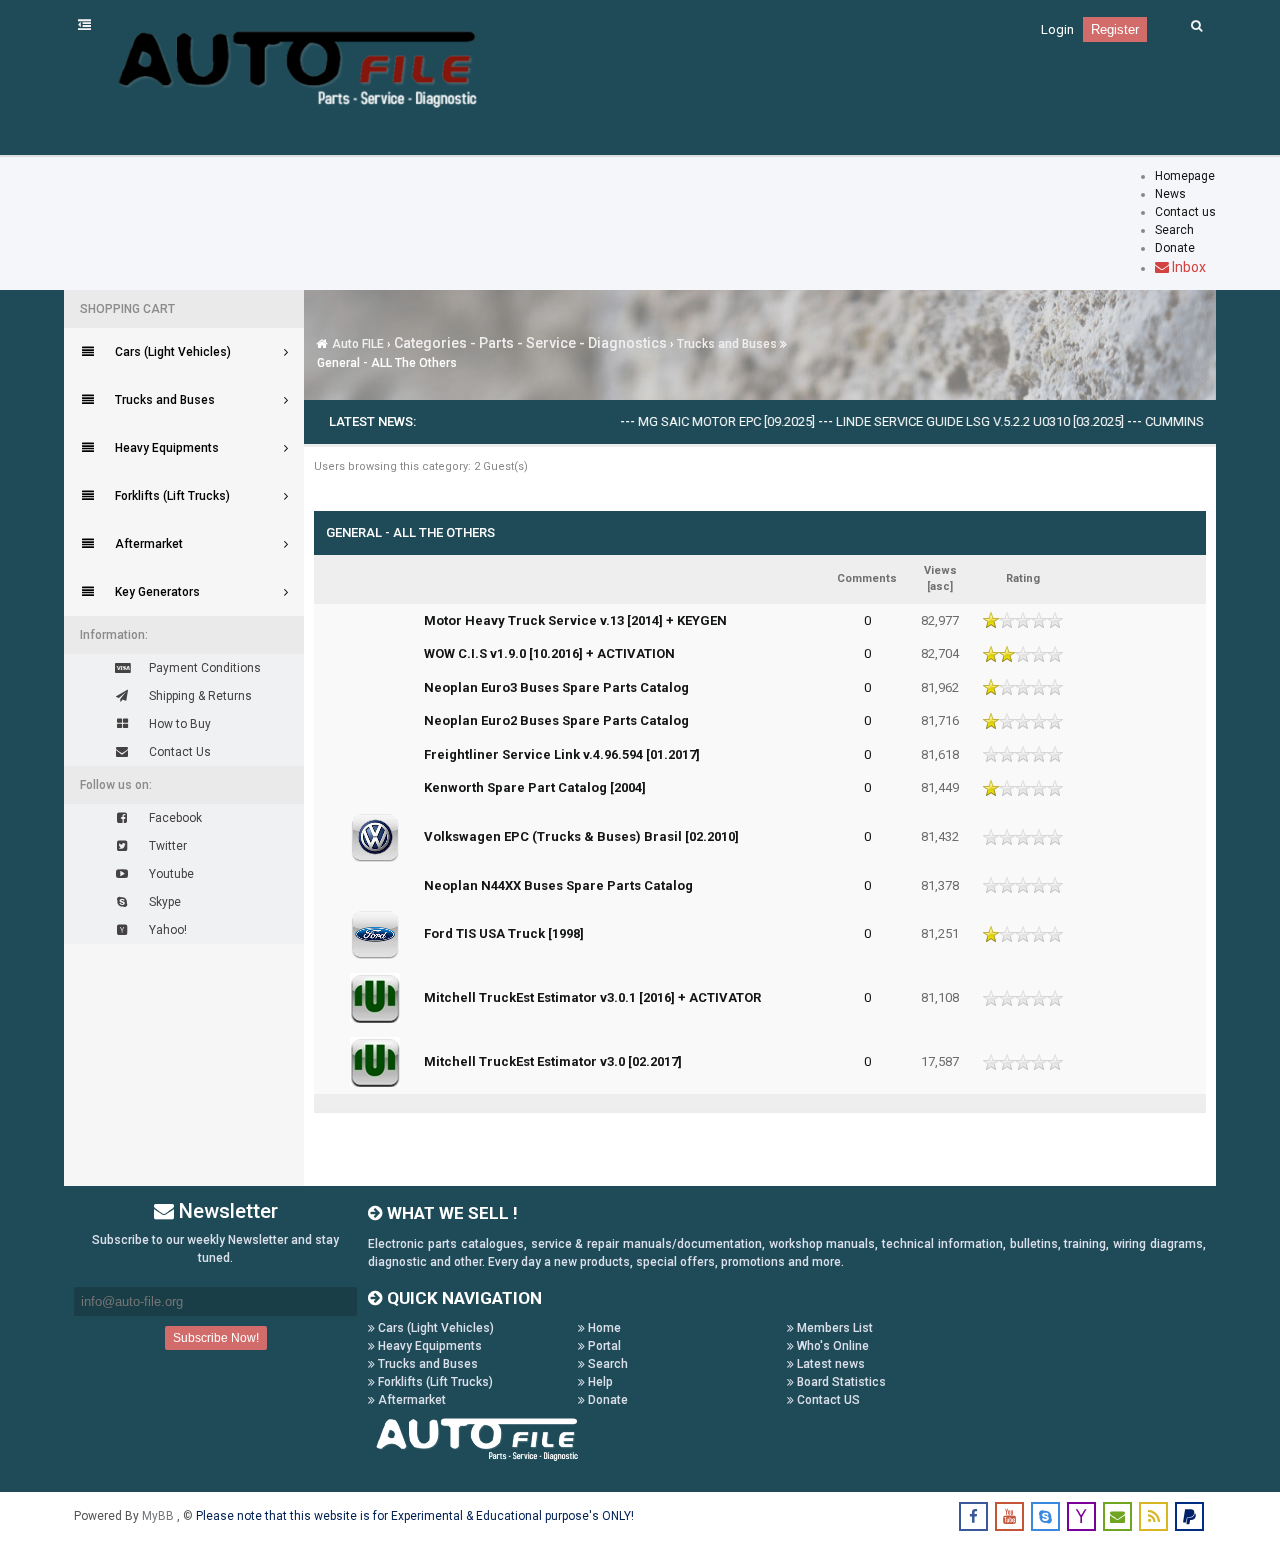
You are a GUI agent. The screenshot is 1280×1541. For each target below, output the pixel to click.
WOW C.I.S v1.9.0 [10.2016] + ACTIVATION (549, 653)
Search (606, 1364)
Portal (603, 1346)
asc (940, 586)
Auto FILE (358, 344)
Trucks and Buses (727, 344)
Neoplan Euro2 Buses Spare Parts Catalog (556, 720)
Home (603, 1328)
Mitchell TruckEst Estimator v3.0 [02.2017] (553, 1061)
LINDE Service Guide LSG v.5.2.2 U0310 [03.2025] (957, 421)
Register (1115, 29)
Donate (606, 1400)
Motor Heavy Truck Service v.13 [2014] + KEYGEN (575, 620)
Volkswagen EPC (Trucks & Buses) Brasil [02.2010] (581, 836)
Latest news (829, 1364)
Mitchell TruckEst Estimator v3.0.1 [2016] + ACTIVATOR (592, 997)
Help (599, 1382)
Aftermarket (410, 1400)
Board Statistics (840, 1382)
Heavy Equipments (428, 1346)
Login (1057, 29)
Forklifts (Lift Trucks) (434, 1382)
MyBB (159, 1516)
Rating (1023, 578)
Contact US (827, 1400)
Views (940, 570)
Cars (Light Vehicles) (434, 1328)
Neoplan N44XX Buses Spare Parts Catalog (558, 885)
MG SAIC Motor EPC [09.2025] (703, 421)
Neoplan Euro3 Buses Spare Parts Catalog (556, 687)
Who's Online (831, 1346)
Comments (867, 578)
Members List (833, 1328)
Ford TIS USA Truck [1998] (504, 933)
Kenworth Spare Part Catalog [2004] (535, 787)
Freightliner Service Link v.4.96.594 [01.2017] (562, 754)
